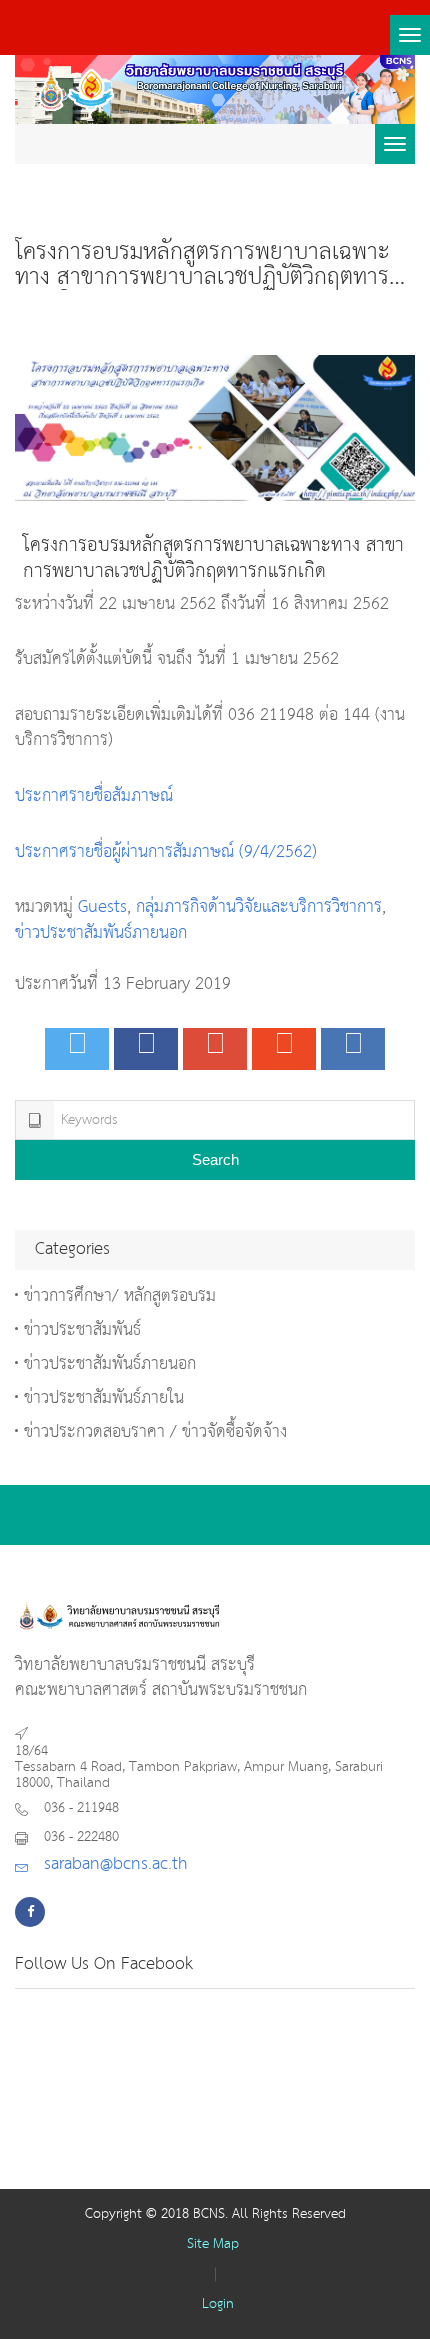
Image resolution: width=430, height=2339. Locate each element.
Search (215, 1159)
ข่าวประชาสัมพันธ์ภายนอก (101, 933)
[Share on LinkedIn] (353, 1049)
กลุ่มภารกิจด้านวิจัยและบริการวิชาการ (259, 907)
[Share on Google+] (215, 1049)
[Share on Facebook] (146, 1049)
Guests (102, 907)
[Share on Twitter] (77, 1049)
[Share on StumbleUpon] (284, 1049)
